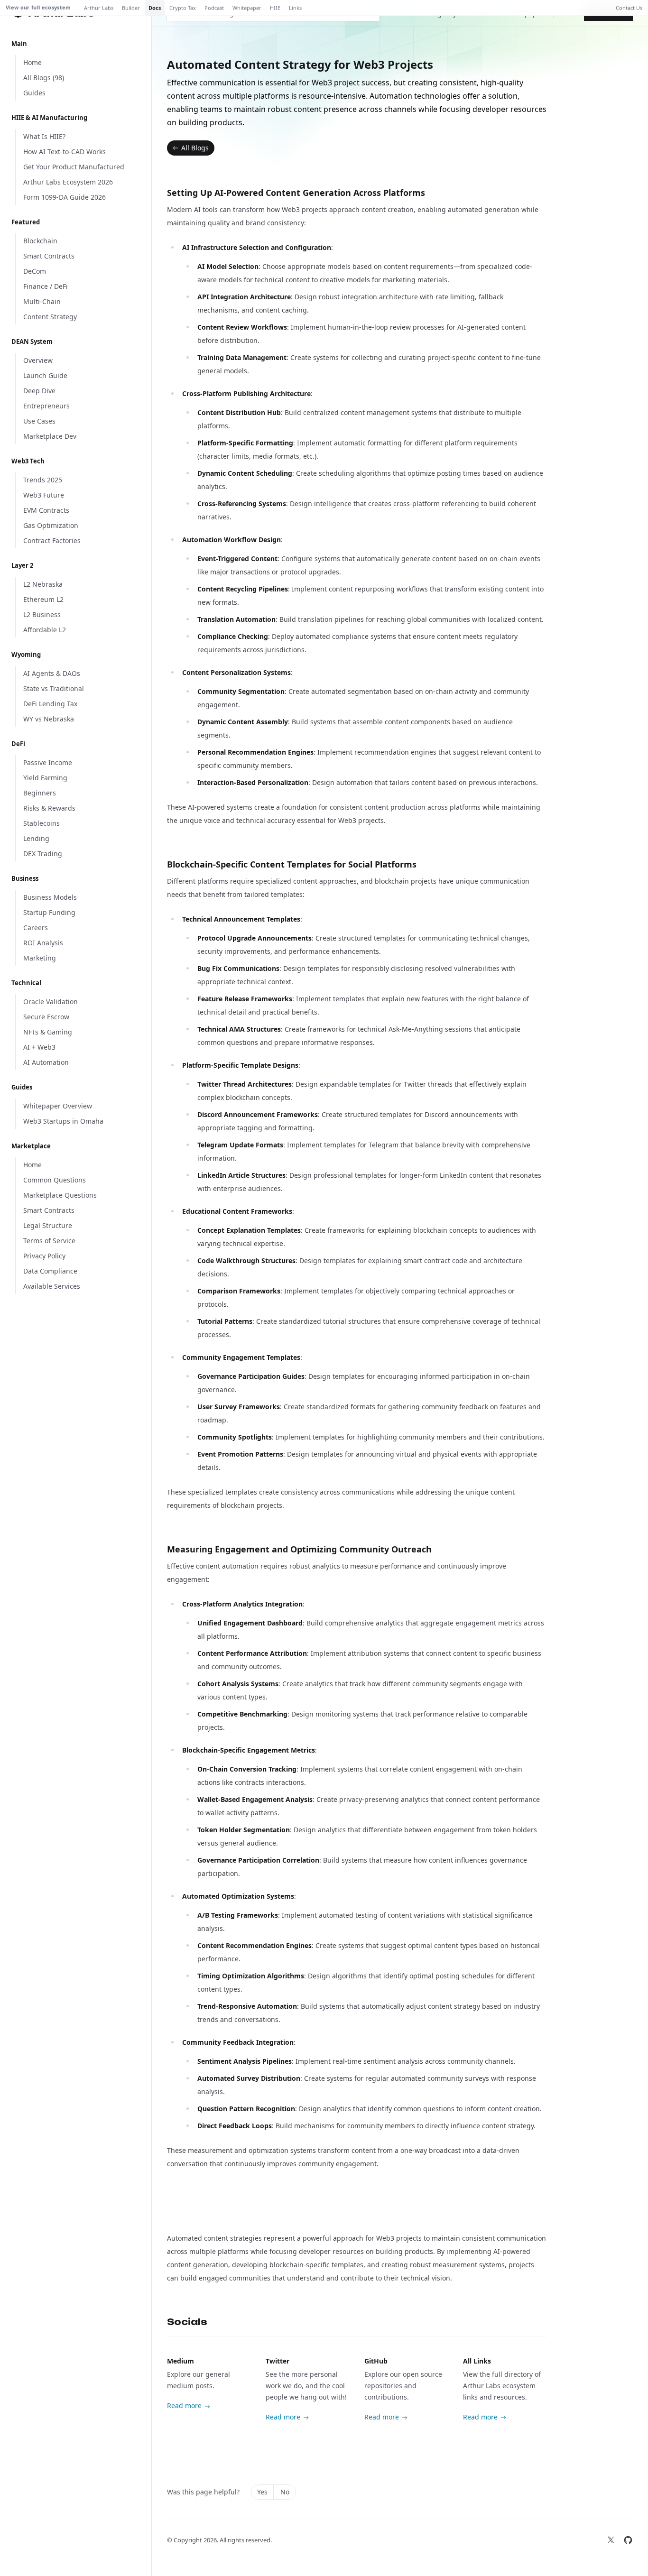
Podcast (214, 8)
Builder (131, 8)
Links (295, 8)
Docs (155, 8)
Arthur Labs (99, 8)
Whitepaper (247, 8)
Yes (262, 2492)
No (285, 2492)
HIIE (275, 8)
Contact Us (629, 8)
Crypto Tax (183, 8)
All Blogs (195, 148)
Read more (184, 2405)
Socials (187, 2322)
